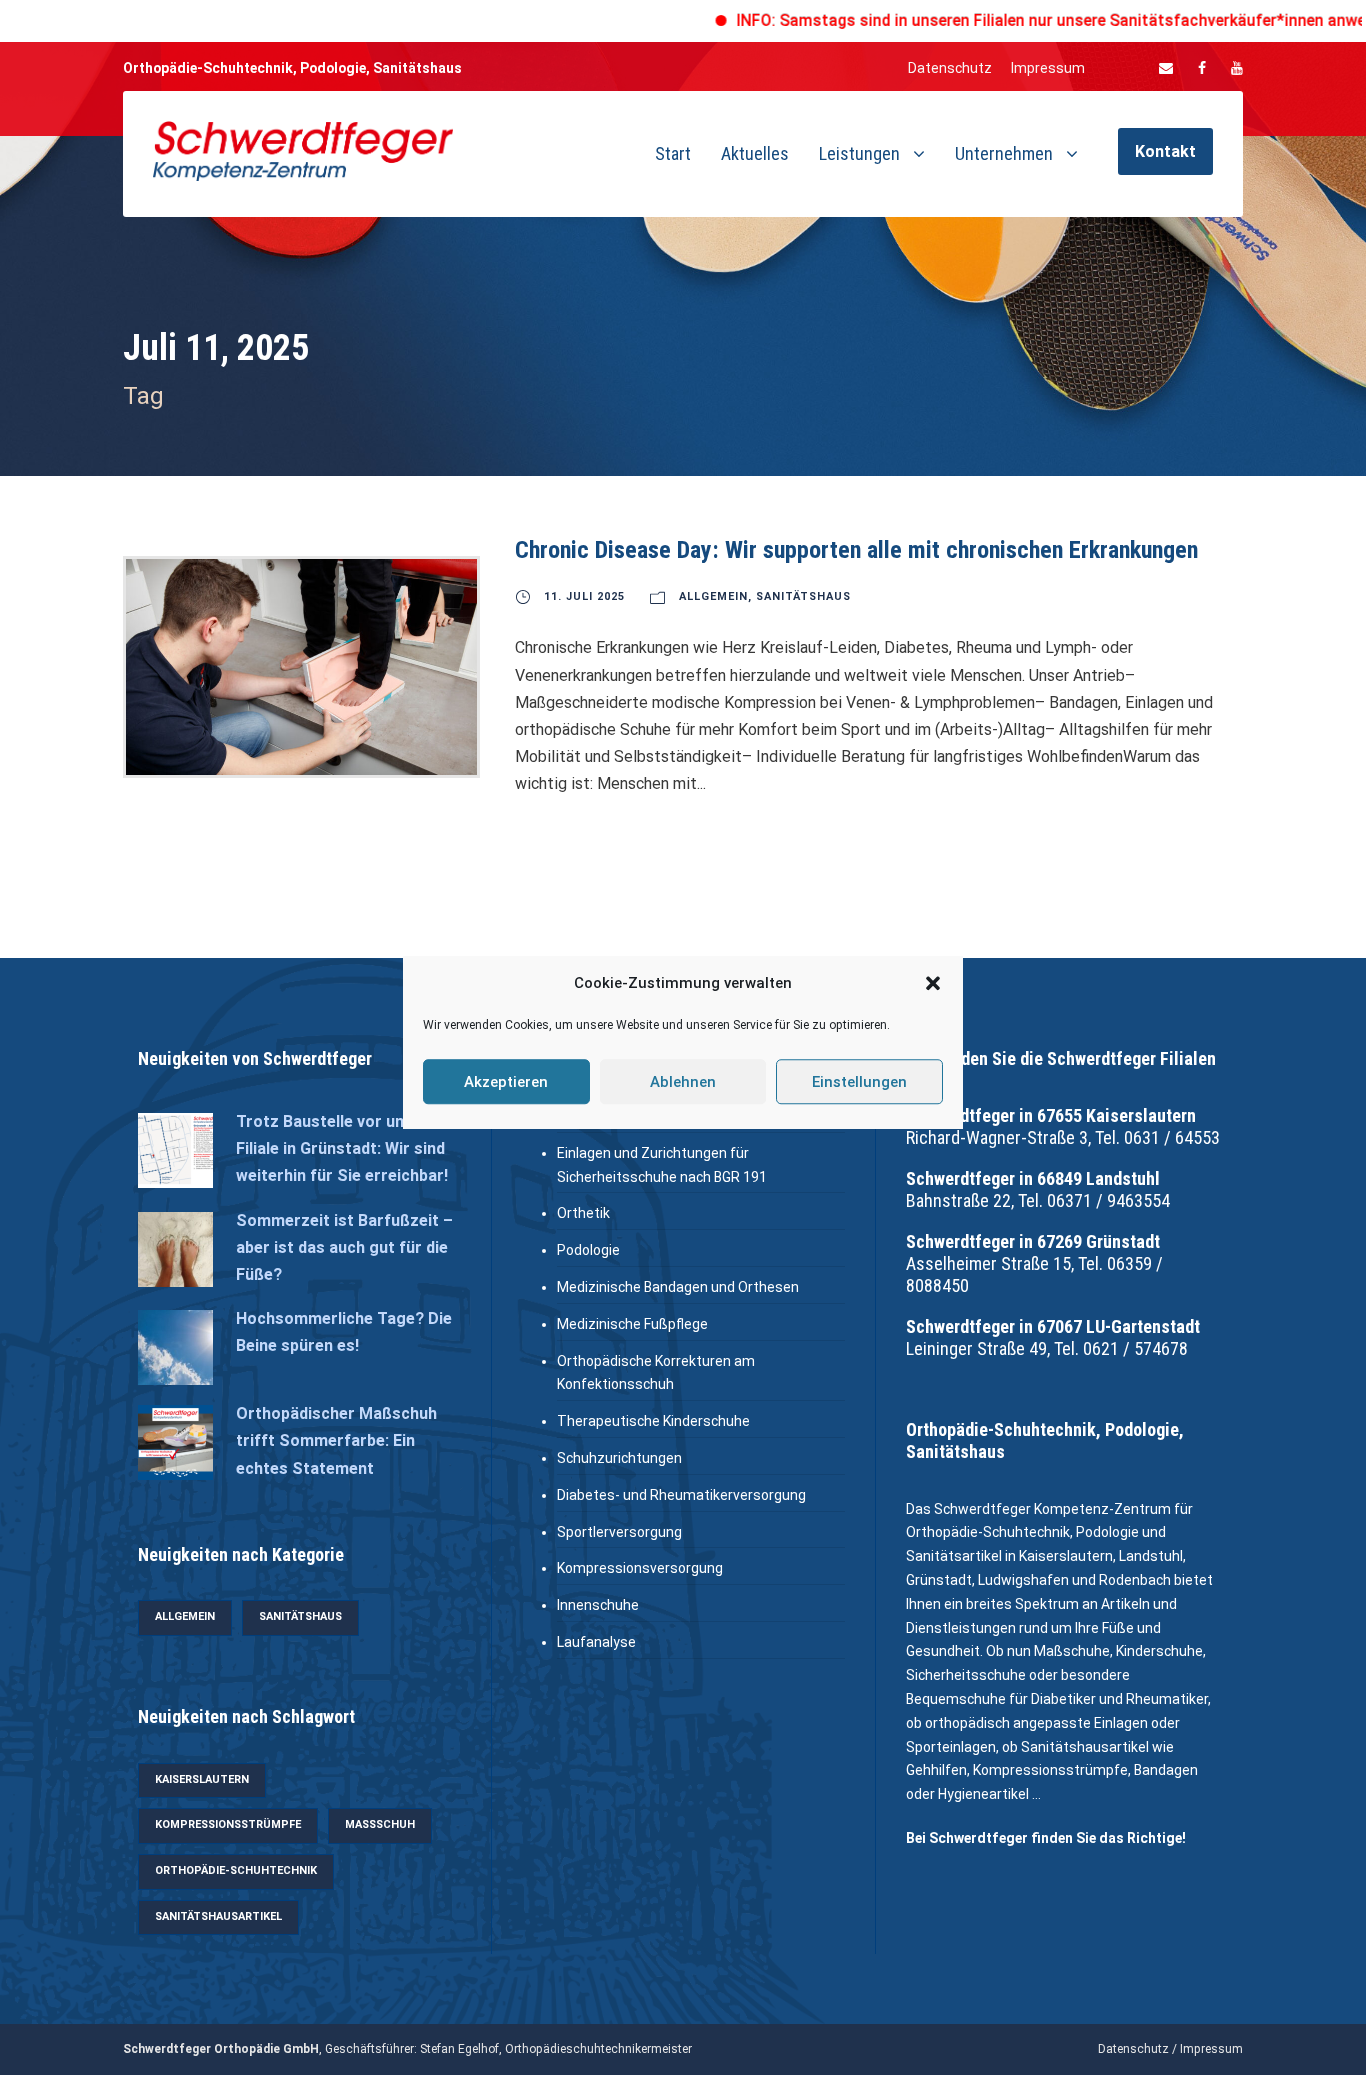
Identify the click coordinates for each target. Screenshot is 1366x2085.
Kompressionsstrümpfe (228, 1824)
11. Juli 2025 (584, 596)
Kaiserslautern (202, 1779)
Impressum (1048, 68)
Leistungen (859, 153)
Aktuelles (755, 153)
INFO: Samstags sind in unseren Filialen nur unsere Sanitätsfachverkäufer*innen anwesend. (1011, 20)
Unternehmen (1004, 153)
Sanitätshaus (803, 596)
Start (673, 153)
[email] (1166, 68)
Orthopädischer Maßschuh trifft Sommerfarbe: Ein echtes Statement (336, 1440)
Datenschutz (950, 68)
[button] (933, 984)
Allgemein (713, 596)
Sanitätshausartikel (218, 1916)
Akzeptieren (506, 1082)
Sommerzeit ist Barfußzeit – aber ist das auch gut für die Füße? (344, 1247)
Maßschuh (380, 1824)
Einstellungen (859, 1082)
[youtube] (1237, 68)
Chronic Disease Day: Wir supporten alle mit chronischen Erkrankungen (856, 550)
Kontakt (1165, 151)
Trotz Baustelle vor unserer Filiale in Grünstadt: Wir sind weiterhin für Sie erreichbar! (342, 1148)
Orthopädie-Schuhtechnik (236, 1870)
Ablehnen (683, 1082)
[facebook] (1202, 68)
